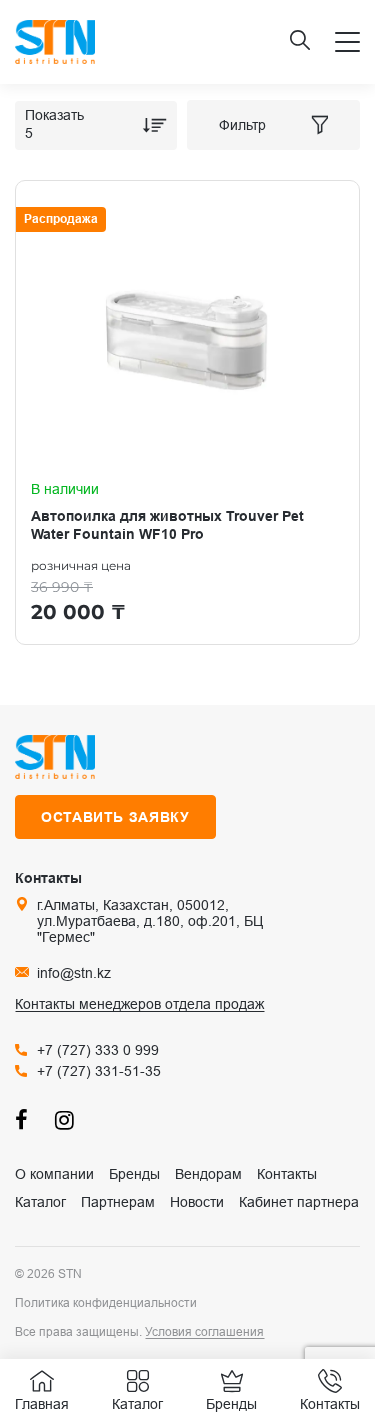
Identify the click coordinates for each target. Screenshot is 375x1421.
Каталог (40, 1202)
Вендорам (208, 1174)
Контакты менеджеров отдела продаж (139, 1004)
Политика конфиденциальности (106, 1303)
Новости (197, 1202)
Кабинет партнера (299, 1202)
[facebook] (25, 1119)
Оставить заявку (115, 817)
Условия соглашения (204, 1332)
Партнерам (118, 1202)
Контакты (287, 1174)
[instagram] (65, 1119)
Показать (54, 115)
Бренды (134, 1174)
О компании (54, 1174)
